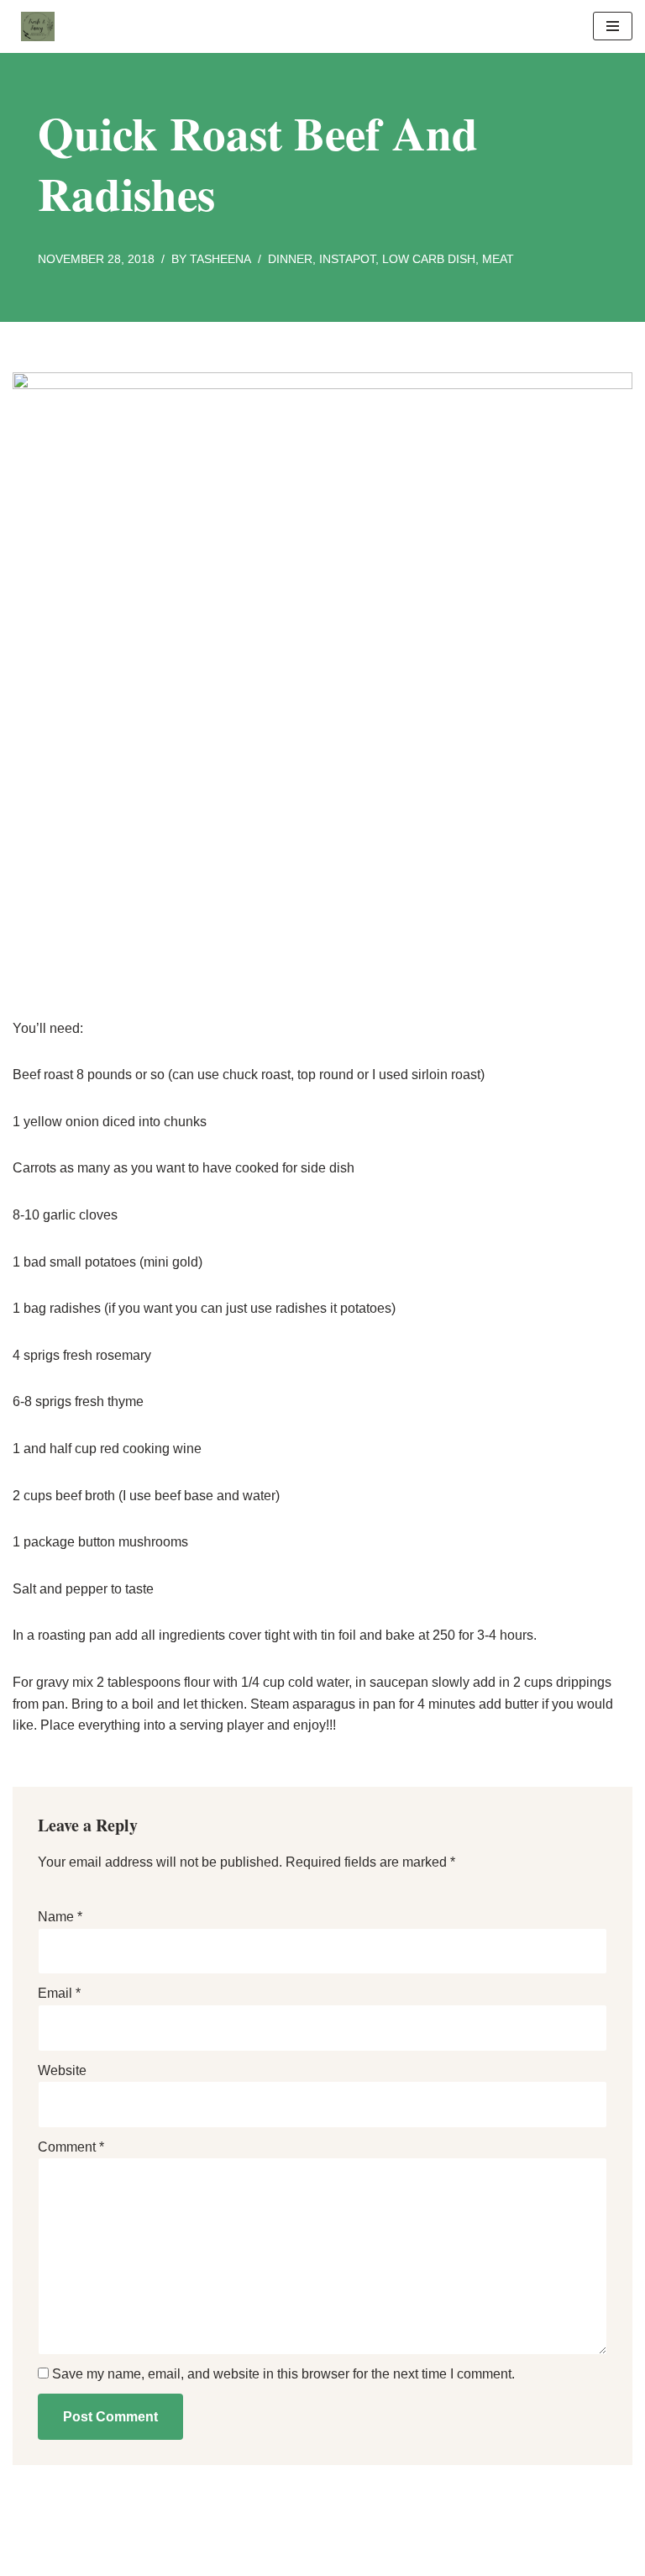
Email (59, 1993)
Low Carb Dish (429, 259)
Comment (71, 2147)
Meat (498, 259)
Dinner (290, 259)
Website (62, 2070)
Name (60, 1917)
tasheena (220, 259)
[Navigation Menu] (613, 26)
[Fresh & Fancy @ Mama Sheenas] (34, 26)
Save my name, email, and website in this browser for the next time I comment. (283, 2374)
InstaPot (347, 259)
